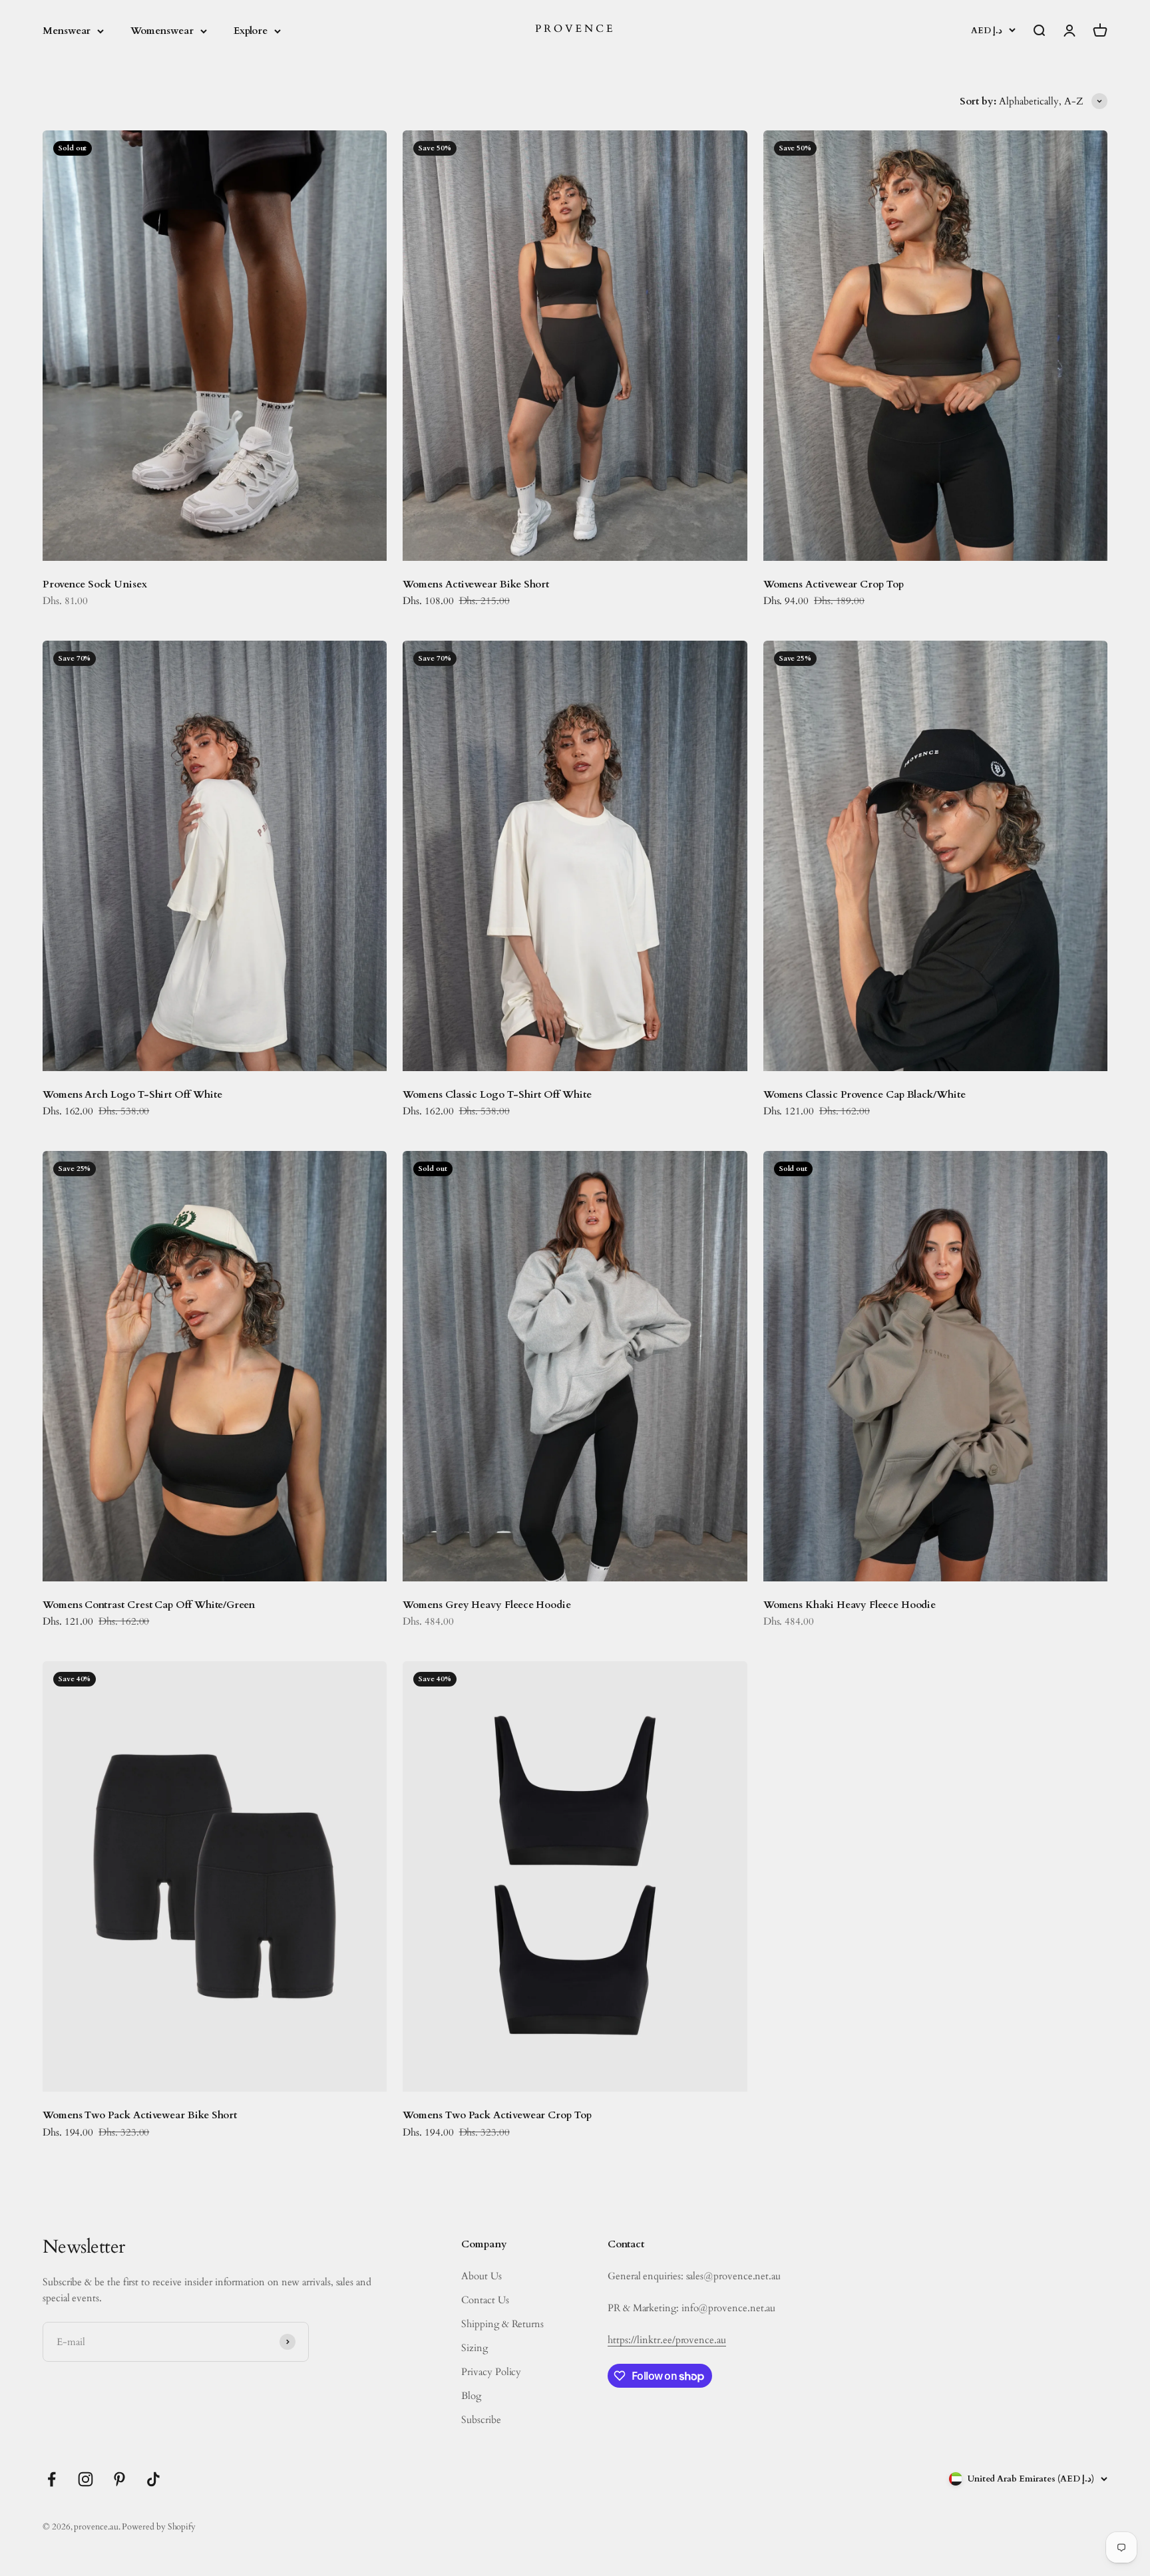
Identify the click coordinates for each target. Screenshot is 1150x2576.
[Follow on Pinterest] (119, 2479)
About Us (481, 2276)
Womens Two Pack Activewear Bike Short (140, 2115)
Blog (471, 2396)
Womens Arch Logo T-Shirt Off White (132, 1094)
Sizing (475, 2348)
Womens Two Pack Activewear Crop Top (497, 2115)
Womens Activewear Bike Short (476, 584)
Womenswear (162, 31)
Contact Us (485, 2300)
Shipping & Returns (502, 2324)
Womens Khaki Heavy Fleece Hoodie (850, 1605)
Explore (251, 31)
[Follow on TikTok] (153, 2479)
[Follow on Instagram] (86, 2479)
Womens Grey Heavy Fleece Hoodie (487, 1605)
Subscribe (481, 2420)
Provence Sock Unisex (95, 584)
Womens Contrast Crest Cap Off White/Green (149, 1605)
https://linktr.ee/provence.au (667, 2340)
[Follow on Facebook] (52, 2479)
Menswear (67, 31)
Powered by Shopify (159, 2527)
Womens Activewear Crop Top (834, 584)
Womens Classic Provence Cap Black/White (864, 1094)
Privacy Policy (491, 2372)
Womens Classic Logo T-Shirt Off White (497, 1094)
